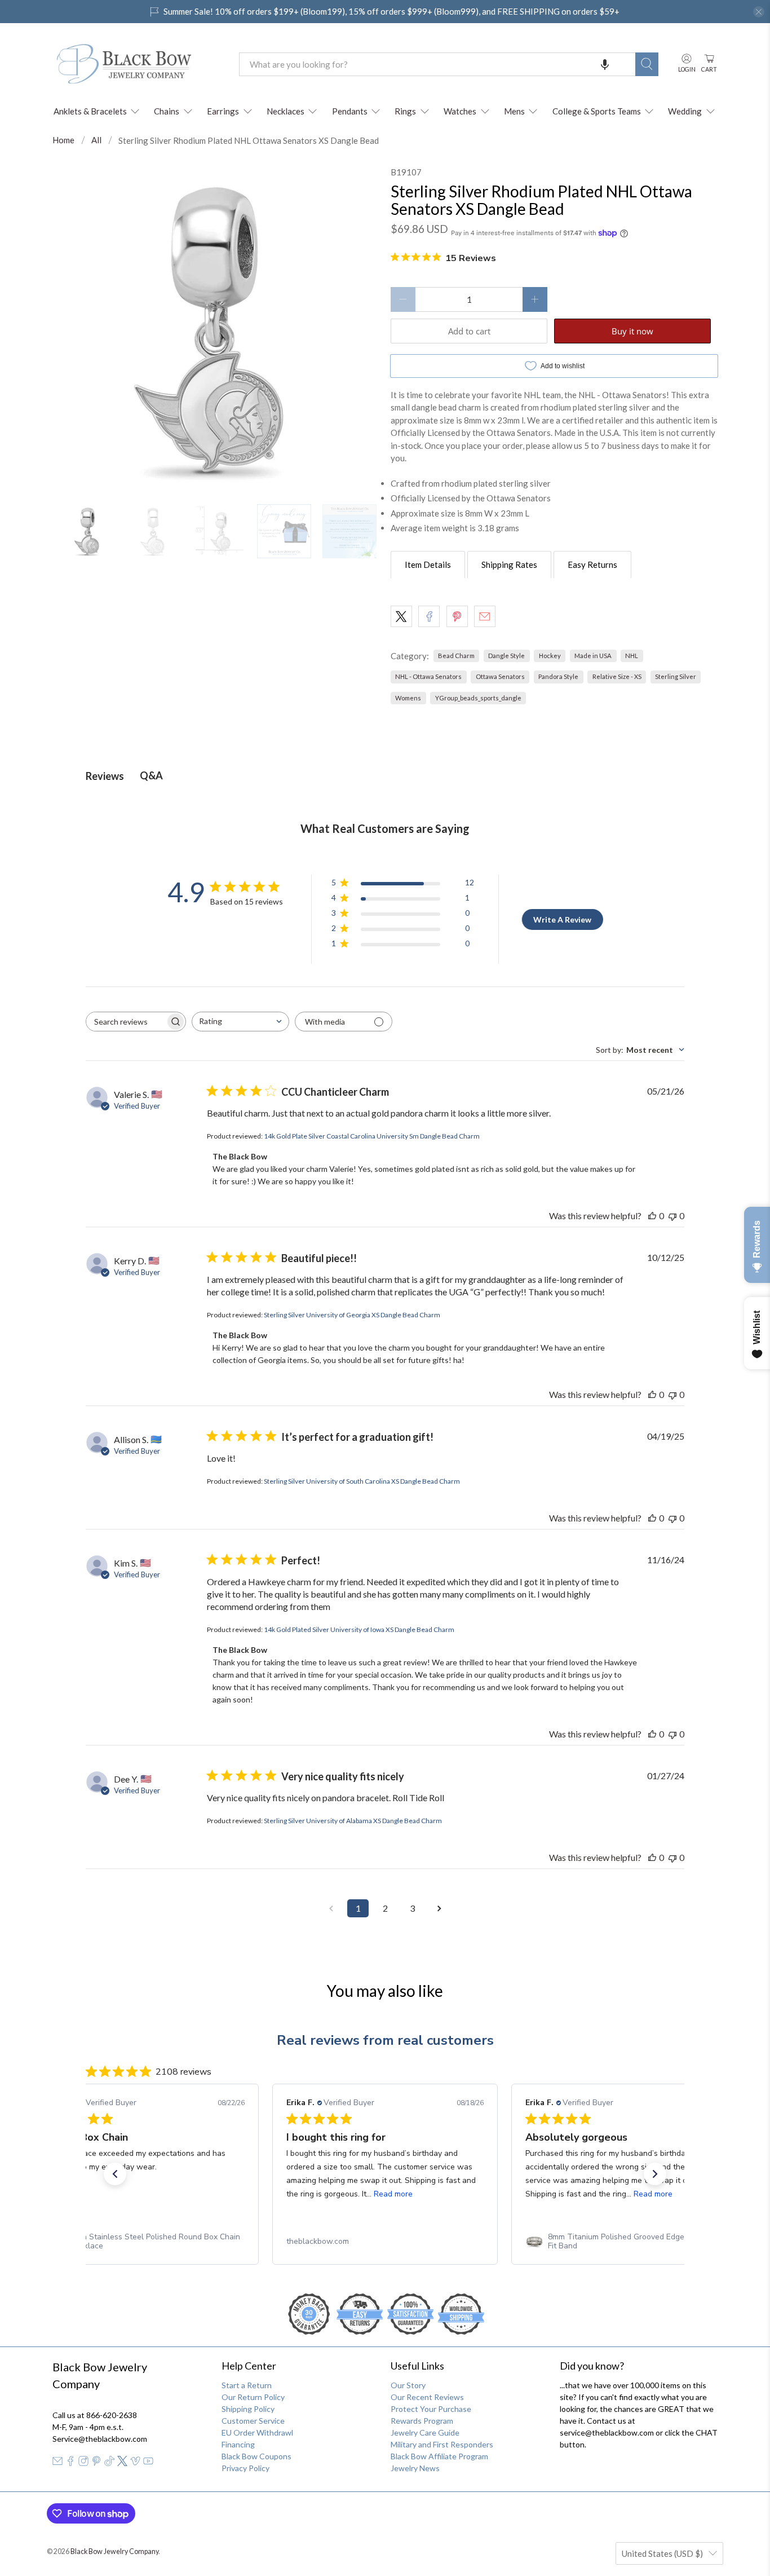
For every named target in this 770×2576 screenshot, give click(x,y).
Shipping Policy (248, 2409)
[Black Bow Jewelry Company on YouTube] (148, 2463)
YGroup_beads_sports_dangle (478, 698)
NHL (632, 656)
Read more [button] (393, 2194)
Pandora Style (558, 676)
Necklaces (286, 111)
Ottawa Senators (500, 676)
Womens (408, 698)
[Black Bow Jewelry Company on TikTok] (109, 2463)
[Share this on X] (401, 616)
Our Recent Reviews (427, 2397)
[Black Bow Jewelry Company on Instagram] (83, 2463)
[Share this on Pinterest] (457, 616)
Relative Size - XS (617, 676)
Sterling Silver (676, 676)
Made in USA (593, 656)
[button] (605, 64)
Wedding (685, 111)
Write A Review (562, 919)
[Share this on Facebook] (429, 616)
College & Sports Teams (597, 111)
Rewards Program (422, 2421)
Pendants (350, 111)
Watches (460, 111)
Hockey (550, 656)
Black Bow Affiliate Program (439, 2456)
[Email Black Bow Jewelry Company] (57, 2463)
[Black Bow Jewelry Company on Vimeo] (135, 2463)
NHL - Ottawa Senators (428, 676)
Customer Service (253, 2421)
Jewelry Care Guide (425, 2432)
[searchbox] (126, 1022)
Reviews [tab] (105, 776)
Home (63, 140)
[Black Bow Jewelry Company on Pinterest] (96, 2463)
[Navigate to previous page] (331, 1908)
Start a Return (247, 2385)
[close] (759, 12)
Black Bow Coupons (256, 2456)
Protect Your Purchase (431, 2409)
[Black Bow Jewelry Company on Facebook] (70, 2463)
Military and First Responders (442, 2444)
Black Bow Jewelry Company (114, 2551)
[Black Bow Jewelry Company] (138, 64)
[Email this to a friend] (485, 616)
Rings (405, 111)
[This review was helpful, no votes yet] (652, 1216)
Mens (514, 111)
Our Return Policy (253, 2397)
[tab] (428, 564)
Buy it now (632, 331)
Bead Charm (456, 656)
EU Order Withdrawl (257, 2432)
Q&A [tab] (151, 775)
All (96, 140)
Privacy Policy (245, 2468)
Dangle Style (506, 656)
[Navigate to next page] (439, 1908)
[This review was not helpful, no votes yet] (672, 1216)
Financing (238, 2444)
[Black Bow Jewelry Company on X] (122, 2463)
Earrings (223, 111)
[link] (146, 2242)
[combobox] (437, 64)
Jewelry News (415, 2468)
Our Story (408, 2385)
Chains (167, 111)
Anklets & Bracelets (90, 111)
